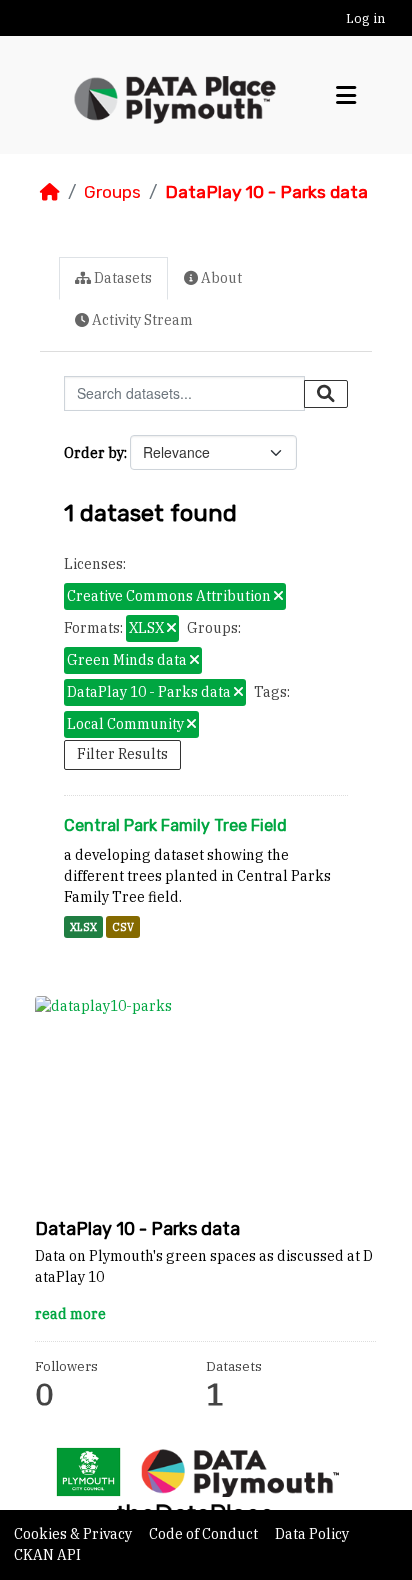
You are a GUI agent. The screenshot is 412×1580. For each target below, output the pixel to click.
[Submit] (326, 394)
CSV (123, 927)
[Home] (50, 192)
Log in (365, 18)
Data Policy (312, 1534)
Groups (112, 192)
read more (70, 1314)
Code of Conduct (205, 1534)
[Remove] (278, 597)
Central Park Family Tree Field (175, 825)
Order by (94, 453)
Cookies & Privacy (74, 1534)
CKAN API (47, 1555)
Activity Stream (141, 320)
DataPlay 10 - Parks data (266, 192)
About (220, 278)
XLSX (83, 927)
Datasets (121, 278)
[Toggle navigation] (346, 95)
